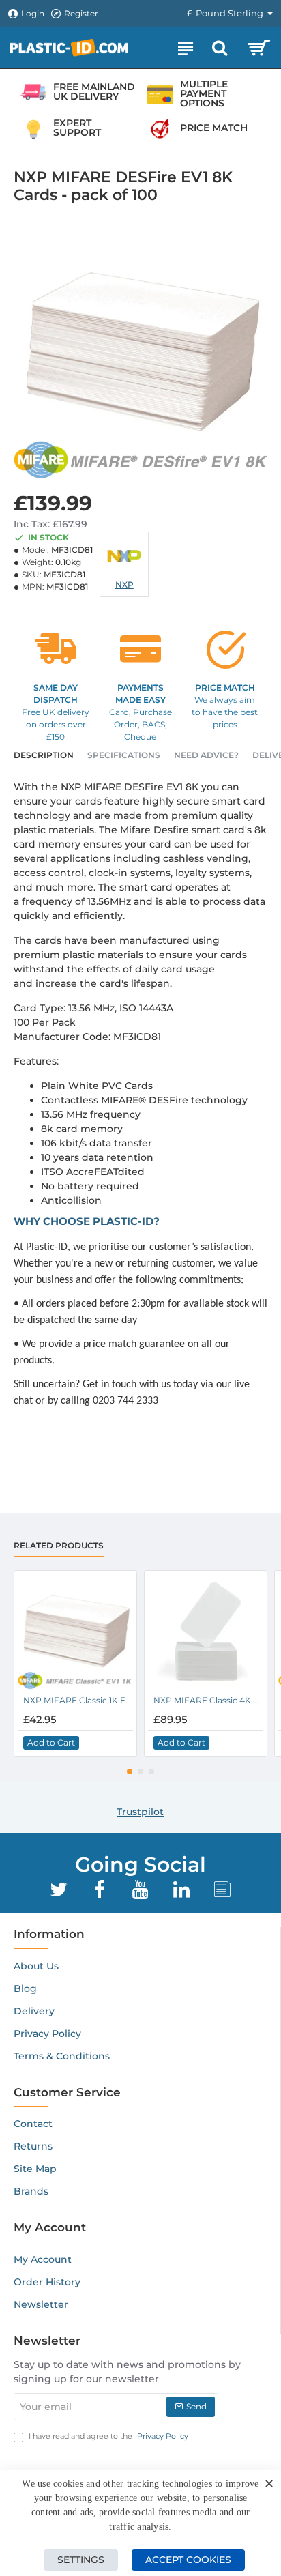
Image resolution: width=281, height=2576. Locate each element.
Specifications (124, 755)
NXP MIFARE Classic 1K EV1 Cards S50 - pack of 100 (78, 1700)
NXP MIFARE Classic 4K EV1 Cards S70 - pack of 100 (208, 1700)
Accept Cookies (188, 2560)
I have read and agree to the (107, 2436)
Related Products (59, 1545)
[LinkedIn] (181, 1890)
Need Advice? (206, 755)
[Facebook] (100, 1890)
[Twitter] (59, 1890)
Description (44, 755)
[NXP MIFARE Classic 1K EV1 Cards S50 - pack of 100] (75, 1632)
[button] (51, 1743)
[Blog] (222, 1890)
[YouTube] (140, 1890)
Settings (81, 2560)
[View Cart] (259, 48)
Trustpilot (140, 1812)
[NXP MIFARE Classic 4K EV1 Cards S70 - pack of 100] (206, 1632)
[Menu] (186, 48)
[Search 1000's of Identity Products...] (220, 48)
